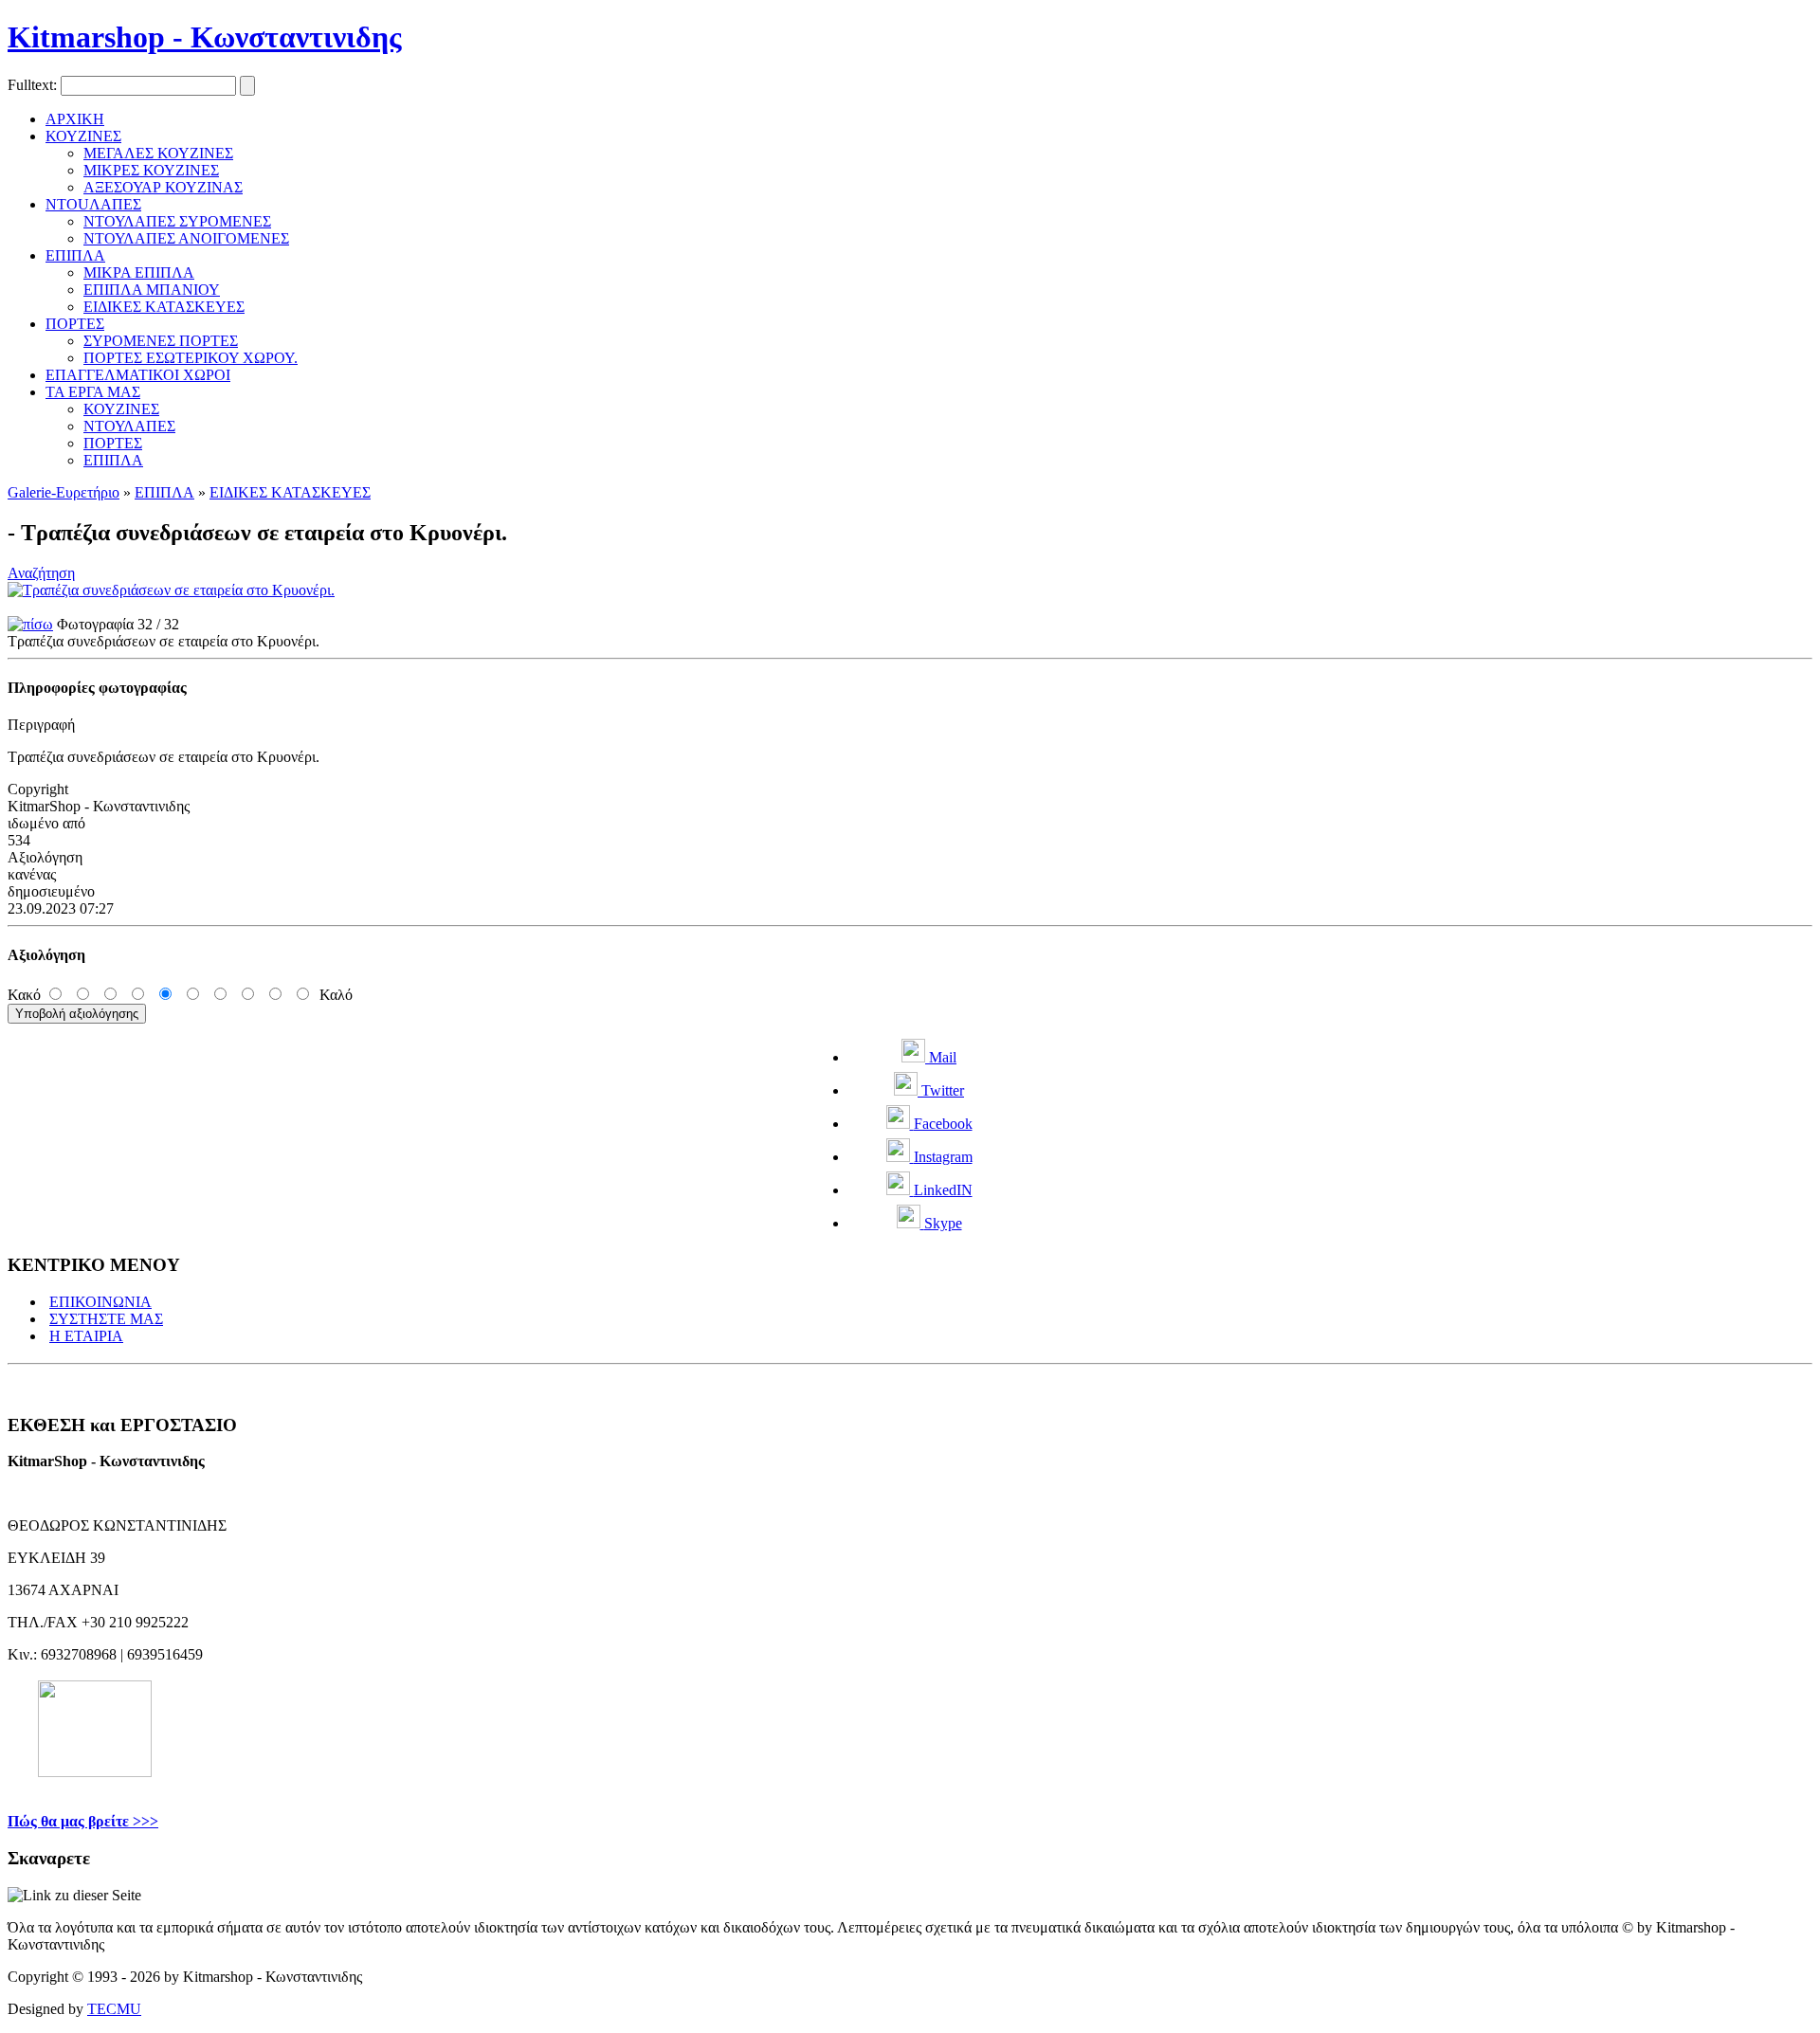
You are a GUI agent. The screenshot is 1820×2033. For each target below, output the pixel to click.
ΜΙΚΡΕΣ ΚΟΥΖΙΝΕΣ (151, 170)
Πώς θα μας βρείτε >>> (83, 1821)
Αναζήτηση (41, 573)
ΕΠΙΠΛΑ (75, 255)
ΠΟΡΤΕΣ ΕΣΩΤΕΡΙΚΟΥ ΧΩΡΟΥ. (191, 358)
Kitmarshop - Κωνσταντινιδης (205, 37)
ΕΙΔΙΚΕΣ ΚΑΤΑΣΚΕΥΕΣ (164, 307)
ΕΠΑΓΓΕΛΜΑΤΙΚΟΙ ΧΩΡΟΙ (138, 375)
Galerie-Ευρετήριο (64, 492)
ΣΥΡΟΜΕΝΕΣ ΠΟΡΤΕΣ (161, 341)
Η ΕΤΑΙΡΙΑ (86, 1336)
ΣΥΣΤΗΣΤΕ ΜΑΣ (106, 1319)
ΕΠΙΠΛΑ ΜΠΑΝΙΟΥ (152, 290)
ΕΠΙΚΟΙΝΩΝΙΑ (100, 1302)
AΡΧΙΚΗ (75, 119)
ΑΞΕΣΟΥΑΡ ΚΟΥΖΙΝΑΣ (163, 187)
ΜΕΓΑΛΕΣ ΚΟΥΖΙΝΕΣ (158, 153)
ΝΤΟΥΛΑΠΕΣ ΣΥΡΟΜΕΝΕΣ (177, 221)
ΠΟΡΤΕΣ (75, 324)
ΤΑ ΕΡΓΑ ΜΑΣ (93, 392)
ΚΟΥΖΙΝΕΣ (83, 136)
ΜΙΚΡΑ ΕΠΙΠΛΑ (139, 272)
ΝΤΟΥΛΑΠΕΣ (129, 426)
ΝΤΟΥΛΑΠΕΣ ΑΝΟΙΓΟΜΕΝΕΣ (186, 238)
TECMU (114, 2009)
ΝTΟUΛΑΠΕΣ (93, 204)
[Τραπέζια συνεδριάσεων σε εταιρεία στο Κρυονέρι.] (171, 590)
